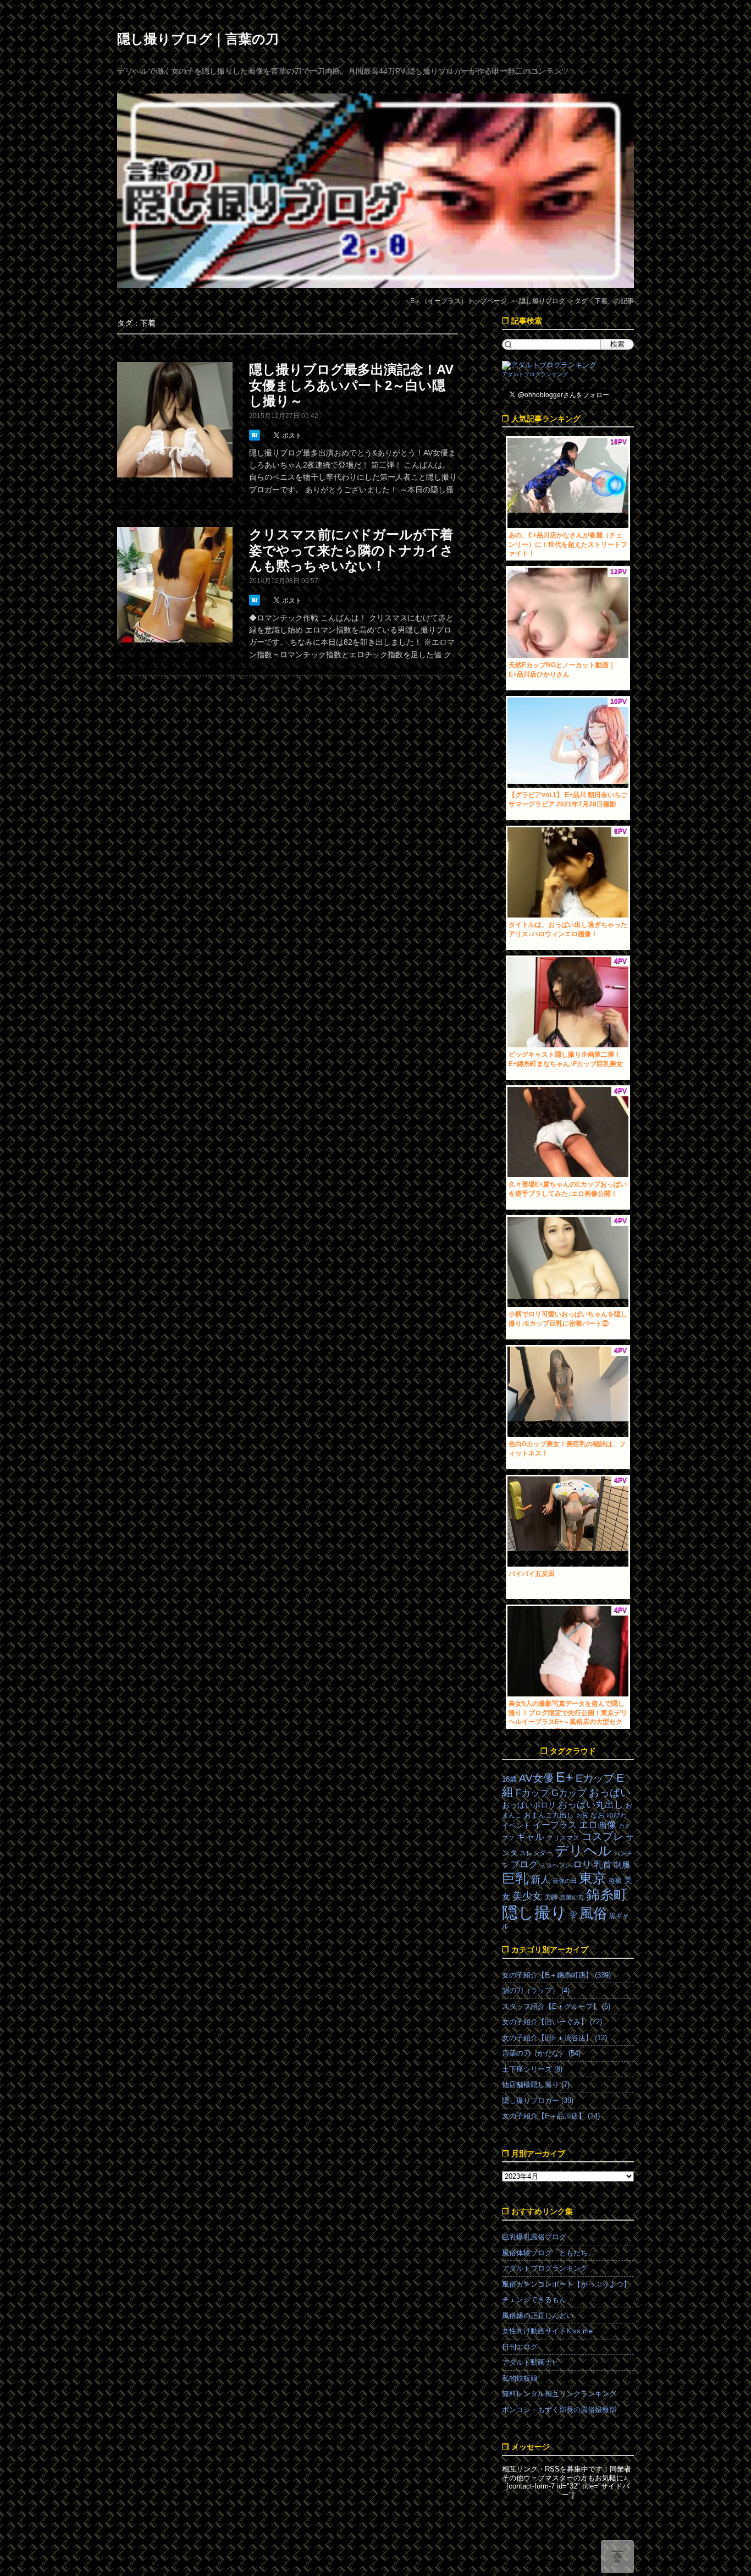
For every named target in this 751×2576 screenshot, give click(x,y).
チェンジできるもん (534, 2300)
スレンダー (536, 1853)
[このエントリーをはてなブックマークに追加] (256, 435)
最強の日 (565, 1881)
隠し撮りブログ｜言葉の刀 (198, 39)
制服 (622, 1865)
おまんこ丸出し (549, 1815)
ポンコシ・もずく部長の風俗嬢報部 (559, 2410)
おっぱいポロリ (529, 1805)
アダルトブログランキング (535, 374)
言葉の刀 (572, 1897)
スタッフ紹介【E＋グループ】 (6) (556, 2006)
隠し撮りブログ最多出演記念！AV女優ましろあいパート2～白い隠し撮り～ (351, 385)
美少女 (527, 1896)
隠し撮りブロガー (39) (538, 2100)
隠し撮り (534, 1912)
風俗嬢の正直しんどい (538, 2316)
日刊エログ (520, 2347)
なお (598, 1815)
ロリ (582, 1864)
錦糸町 (607, 1895)
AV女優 (536, 1778)
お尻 (582, 1815)
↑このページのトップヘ (617, 2557)
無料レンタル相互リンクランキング (559, 2394)
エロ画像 (598, 1825)
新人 (540, 1880)
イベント (516, 1825)
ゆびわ (617, 1815)
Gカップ (569, 1793)
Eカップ (595, 1778)
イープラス (555, 1825)
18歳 (509, 1779)
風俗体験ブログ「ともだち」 (548, 2253)
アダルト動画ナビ (531, 2362)
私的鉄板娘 (520, 2378)
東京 (593, 1878)
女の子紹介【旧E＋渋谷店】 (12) (554, 2038)
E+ (565, 1777)
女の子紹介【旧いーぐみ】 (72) (552, 2022)
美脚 (551, 1897)
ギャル (530, 1837)
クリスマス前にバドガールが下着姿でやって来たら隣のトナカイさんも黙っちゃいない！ (351, 550)
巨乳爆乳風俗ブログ (534, 2237)
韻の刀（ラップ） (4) (536, 1990)
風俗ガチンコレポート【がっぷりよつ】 (566, 2284)
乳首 (603, 1864)
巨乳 (515, 1878)
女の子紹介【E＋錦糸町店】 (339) (556, 1975)
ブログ (524, 1864)
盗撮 (615, 1881)
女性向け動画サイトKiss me (547, 2331)
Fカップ (532, 1793)
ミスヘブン (556, 1865)
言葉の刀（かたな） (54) (541, 2053)
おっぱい (610, 1792)
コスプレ (603, 1836)
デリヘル (583, 1851)
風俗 (593, 1913)
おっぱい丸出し (591, 1805)
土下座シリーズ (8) (532, 2069)
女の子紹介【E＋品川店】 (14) (551, 2116)
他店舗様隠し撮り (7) (536, 2085)
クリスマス (563, 1838)
